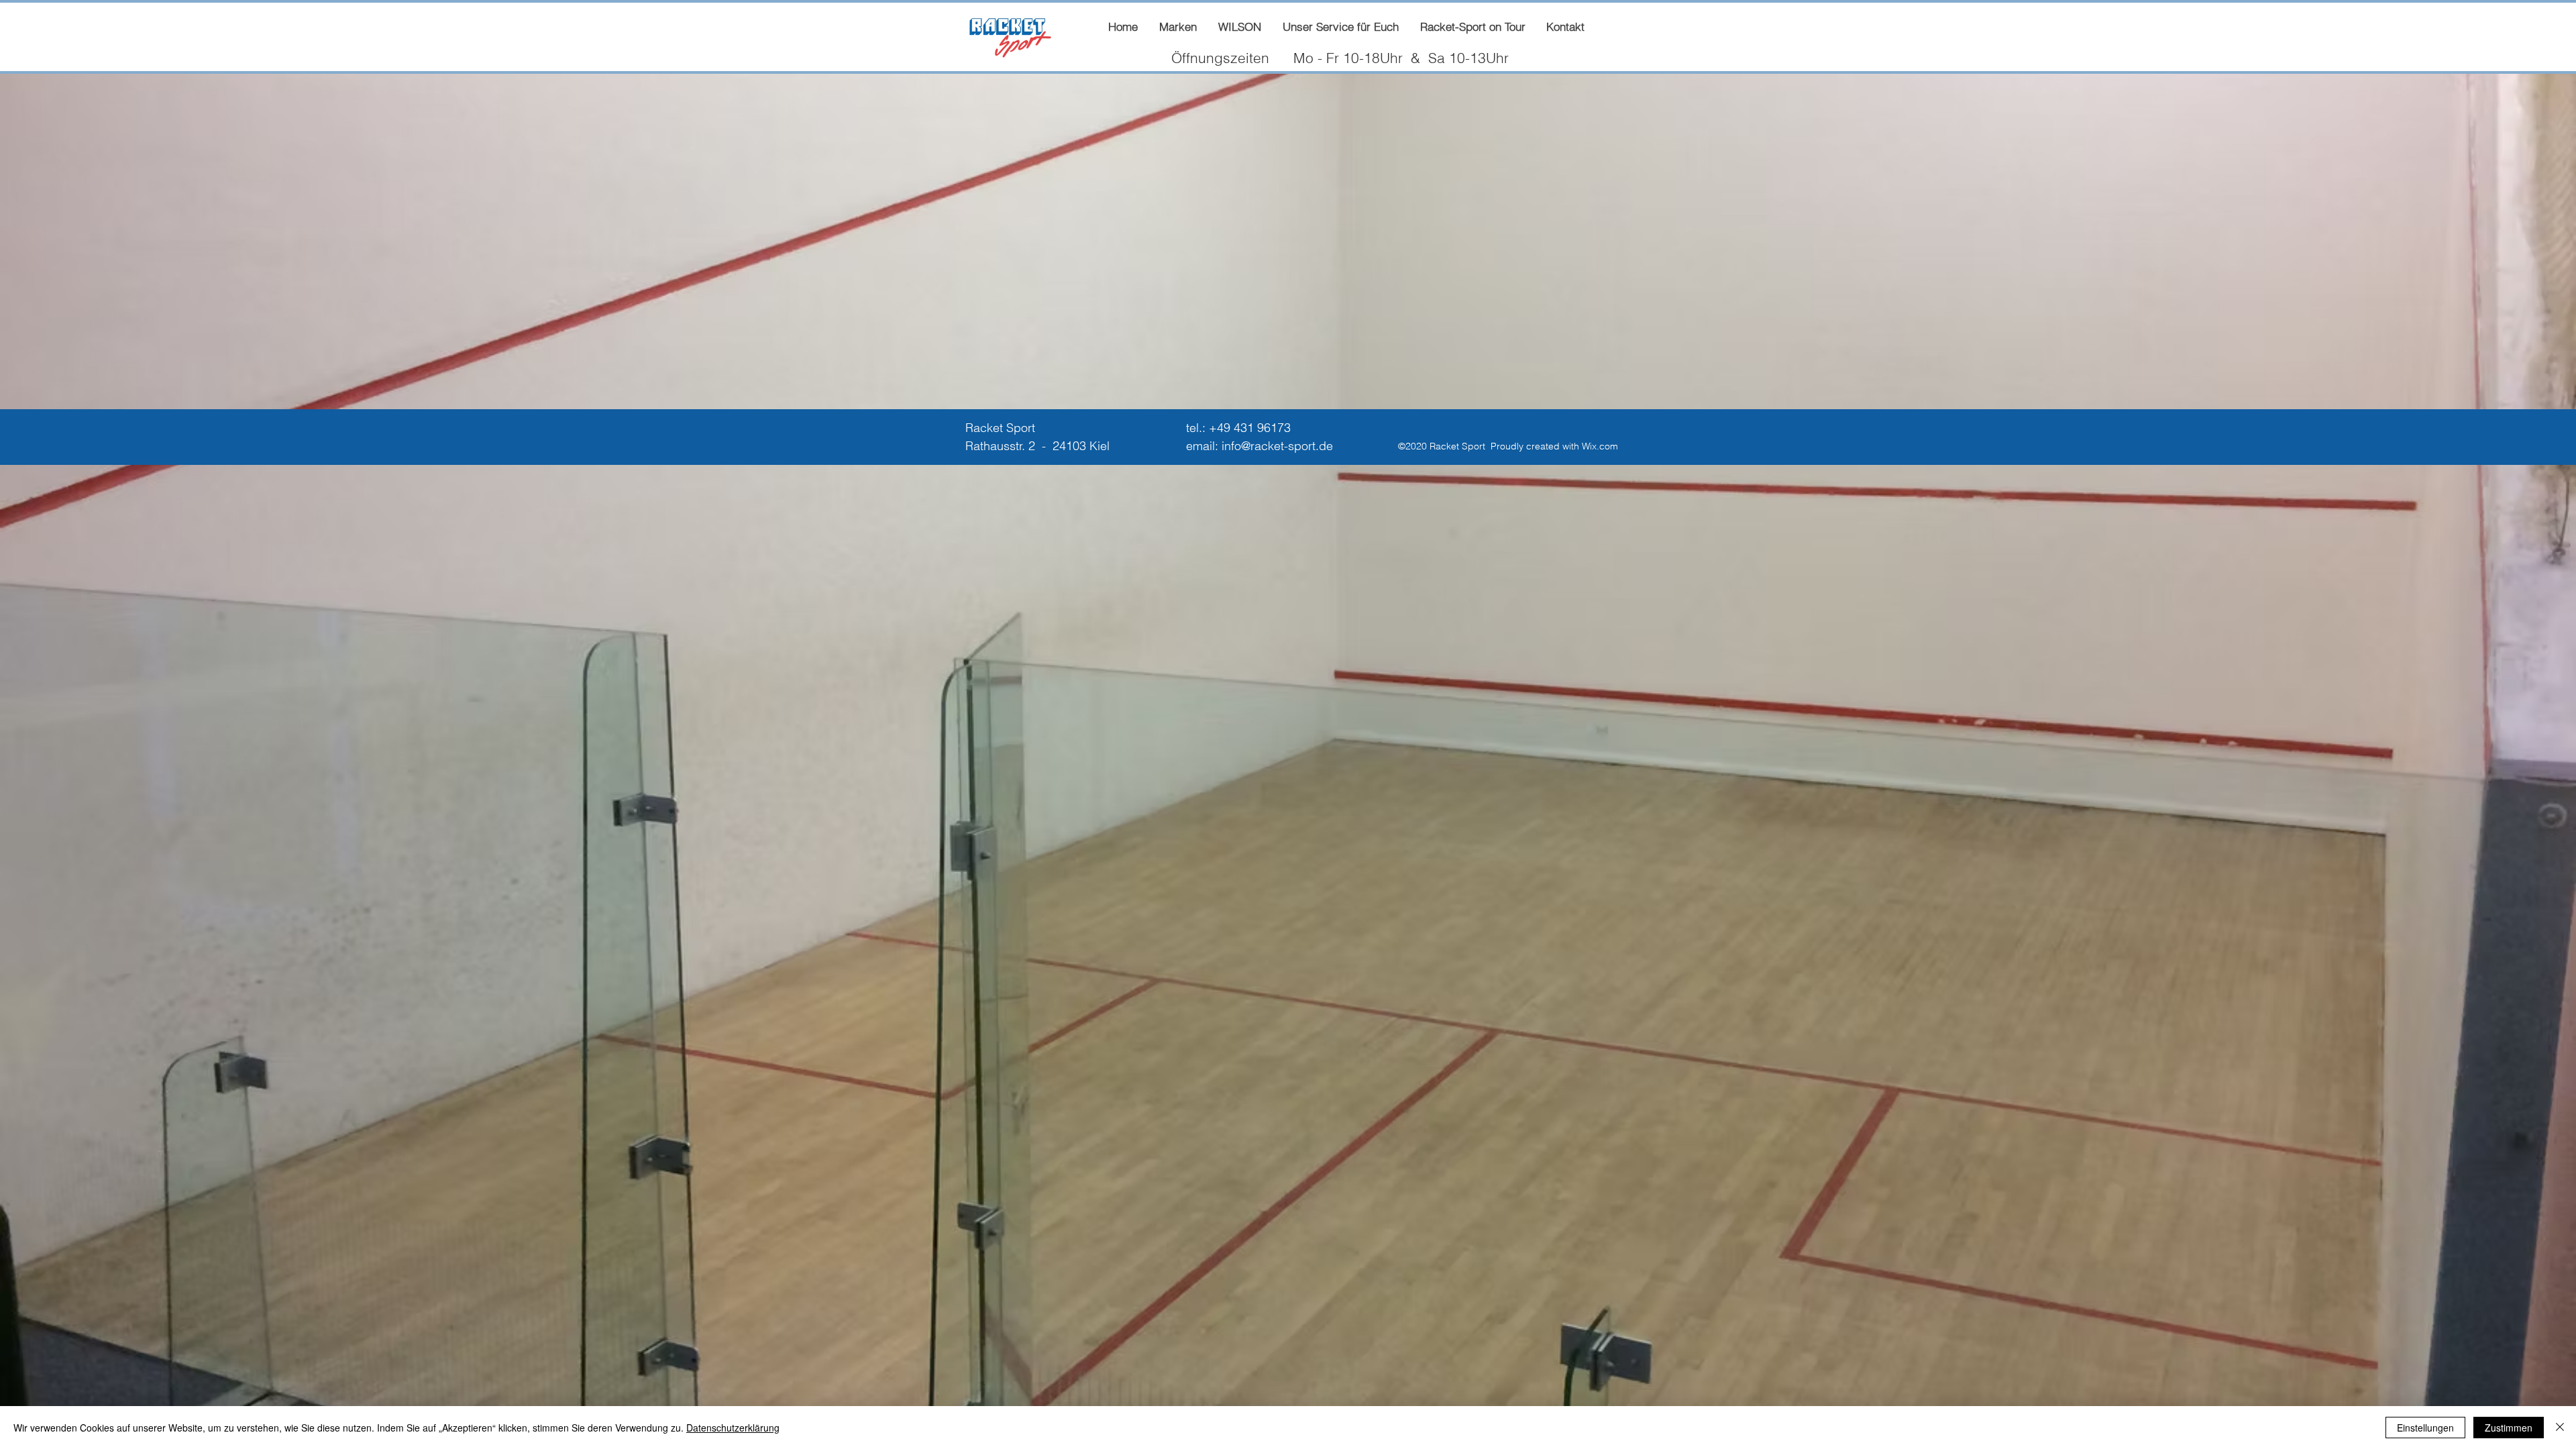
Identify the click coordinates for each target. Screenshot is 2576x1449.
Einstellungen (2425, 1428)
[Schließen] (2560, 1428)
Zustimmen (2509, 1428)
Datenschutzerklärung (733, 1428)
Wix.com (1600, 446)
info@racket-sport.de (1277, 446)
